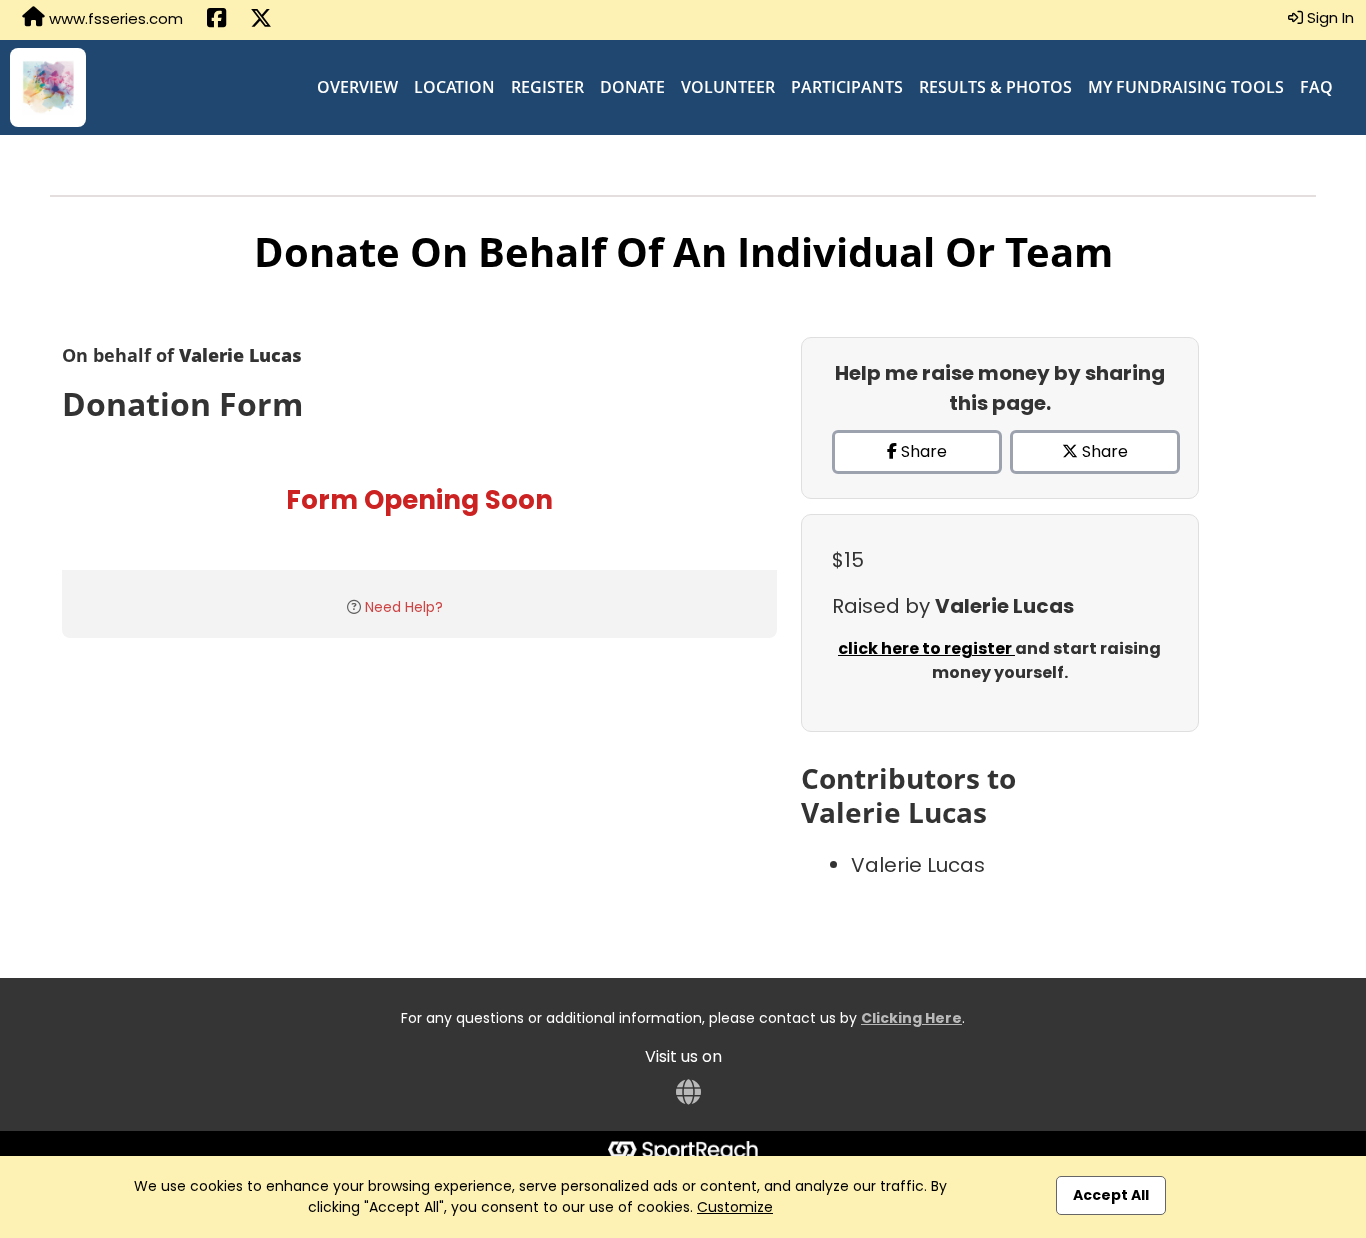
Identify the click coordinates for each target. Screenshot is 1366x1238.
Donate (632, 87)
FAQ (1316, 87)
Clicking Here (911, 1018)
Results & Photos (995, 87)
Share (922, 451)
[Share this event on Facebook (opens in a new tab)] (216, 20)
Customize (735, 1207)
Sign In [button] (1328, 17)
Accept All (1111, 1195)
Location (454, 87)
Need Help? (404, 607)
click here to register (926, 648)
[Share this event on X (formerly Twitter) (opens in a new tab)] (261, 20)
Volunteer (728, 87)
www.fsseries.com (114, 18)
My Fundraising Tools (1186, 87)
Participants (847, 87)
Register (547, 87)
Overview (357, 87)
